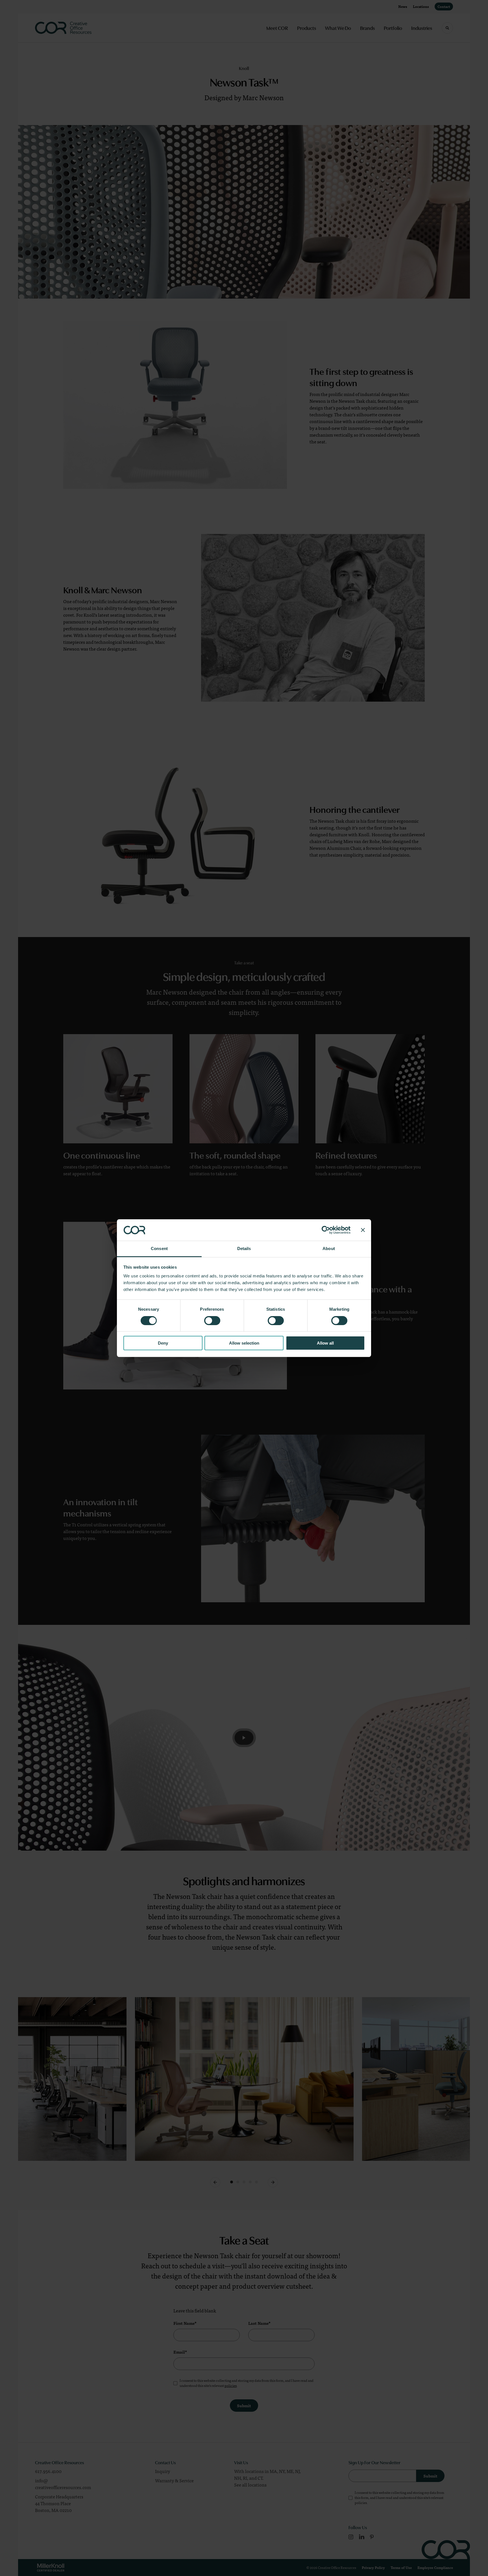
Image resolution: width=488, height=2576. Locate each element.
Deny (163, 1343)
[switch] (212, 1321)
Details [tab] (244, 1248)
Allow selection (244, 1343)
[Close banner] (363, 1230)
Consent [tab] (159, 1248)
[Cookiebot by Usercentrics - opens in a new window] (326, 1230)
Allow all (325, 1343)
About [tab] (329, 1248)
